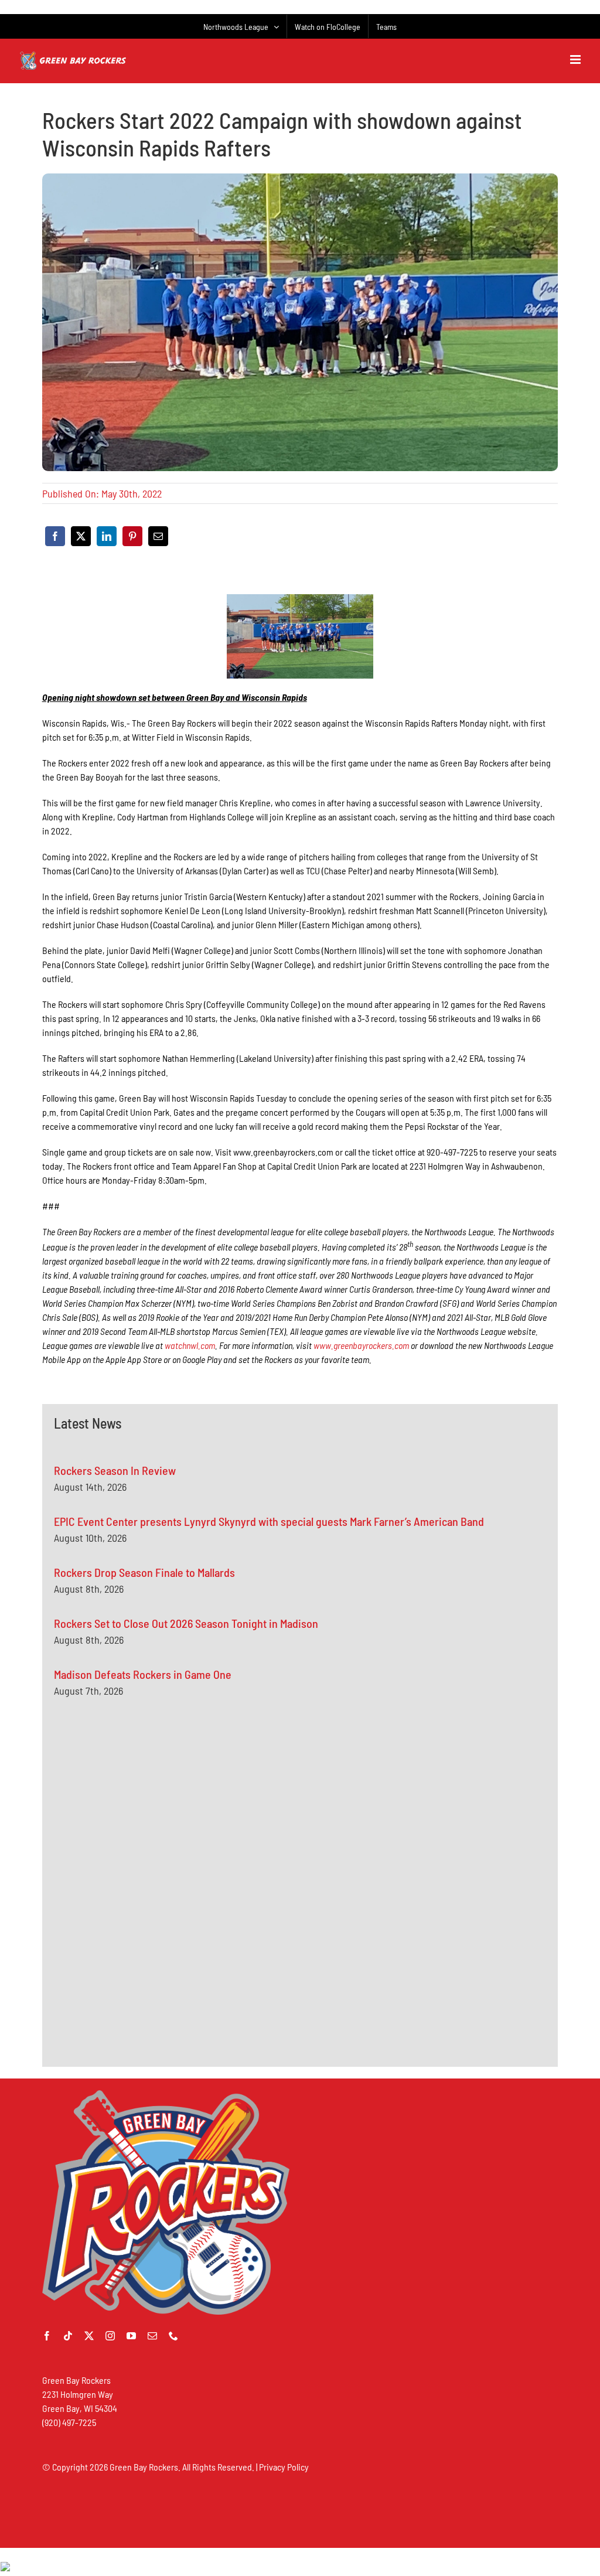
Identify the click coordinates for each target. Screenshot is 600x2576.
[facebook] (47, 2336)
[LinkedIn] (107, 536)
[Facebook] (55, 536)
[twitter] (89, 2336)
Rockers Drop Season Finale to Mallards (144, 1572)
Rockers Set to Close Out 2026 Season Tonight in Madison (186, 1623)
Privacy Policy (284, 2467)
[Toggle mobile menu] (576, 59)
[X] (81, 536)
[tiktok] (68, 2336)
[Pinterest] (132, 536)
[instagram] (110, 2336)
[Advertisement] (142, 1824)
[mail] (152, 2336)
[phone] (173, 2336)
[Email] (158, 536)
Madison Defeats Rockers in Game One (143, 1674)
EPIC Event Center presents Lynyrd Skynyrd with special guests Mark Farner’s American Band (269, 1521)
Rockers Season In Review (115, 1470)
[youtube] (131, 2336)
